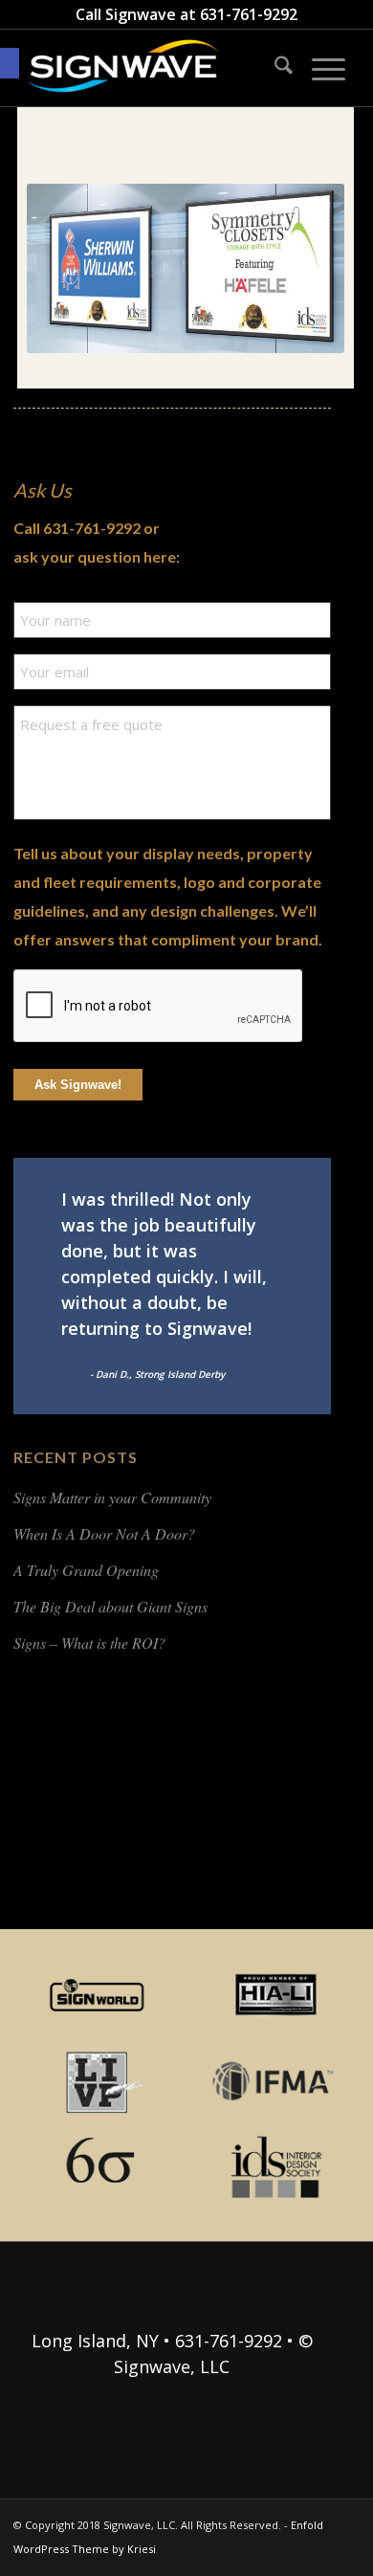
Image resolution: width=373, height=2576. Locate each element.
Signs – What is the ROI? (89, 1643)
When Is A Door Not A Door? (104, 1533)
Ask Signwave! (78, 1085)
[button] (10, 63)
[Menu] (319, 68)
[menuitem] (274, 68)
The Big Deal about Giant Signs (110, 1606)
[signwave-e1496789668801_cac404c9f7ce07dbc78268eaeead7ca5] (154, 68)
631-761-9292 (249, 14)
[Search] (274, 68)
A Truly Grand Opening (86, 1570)
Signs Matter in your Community (112, 1497)
